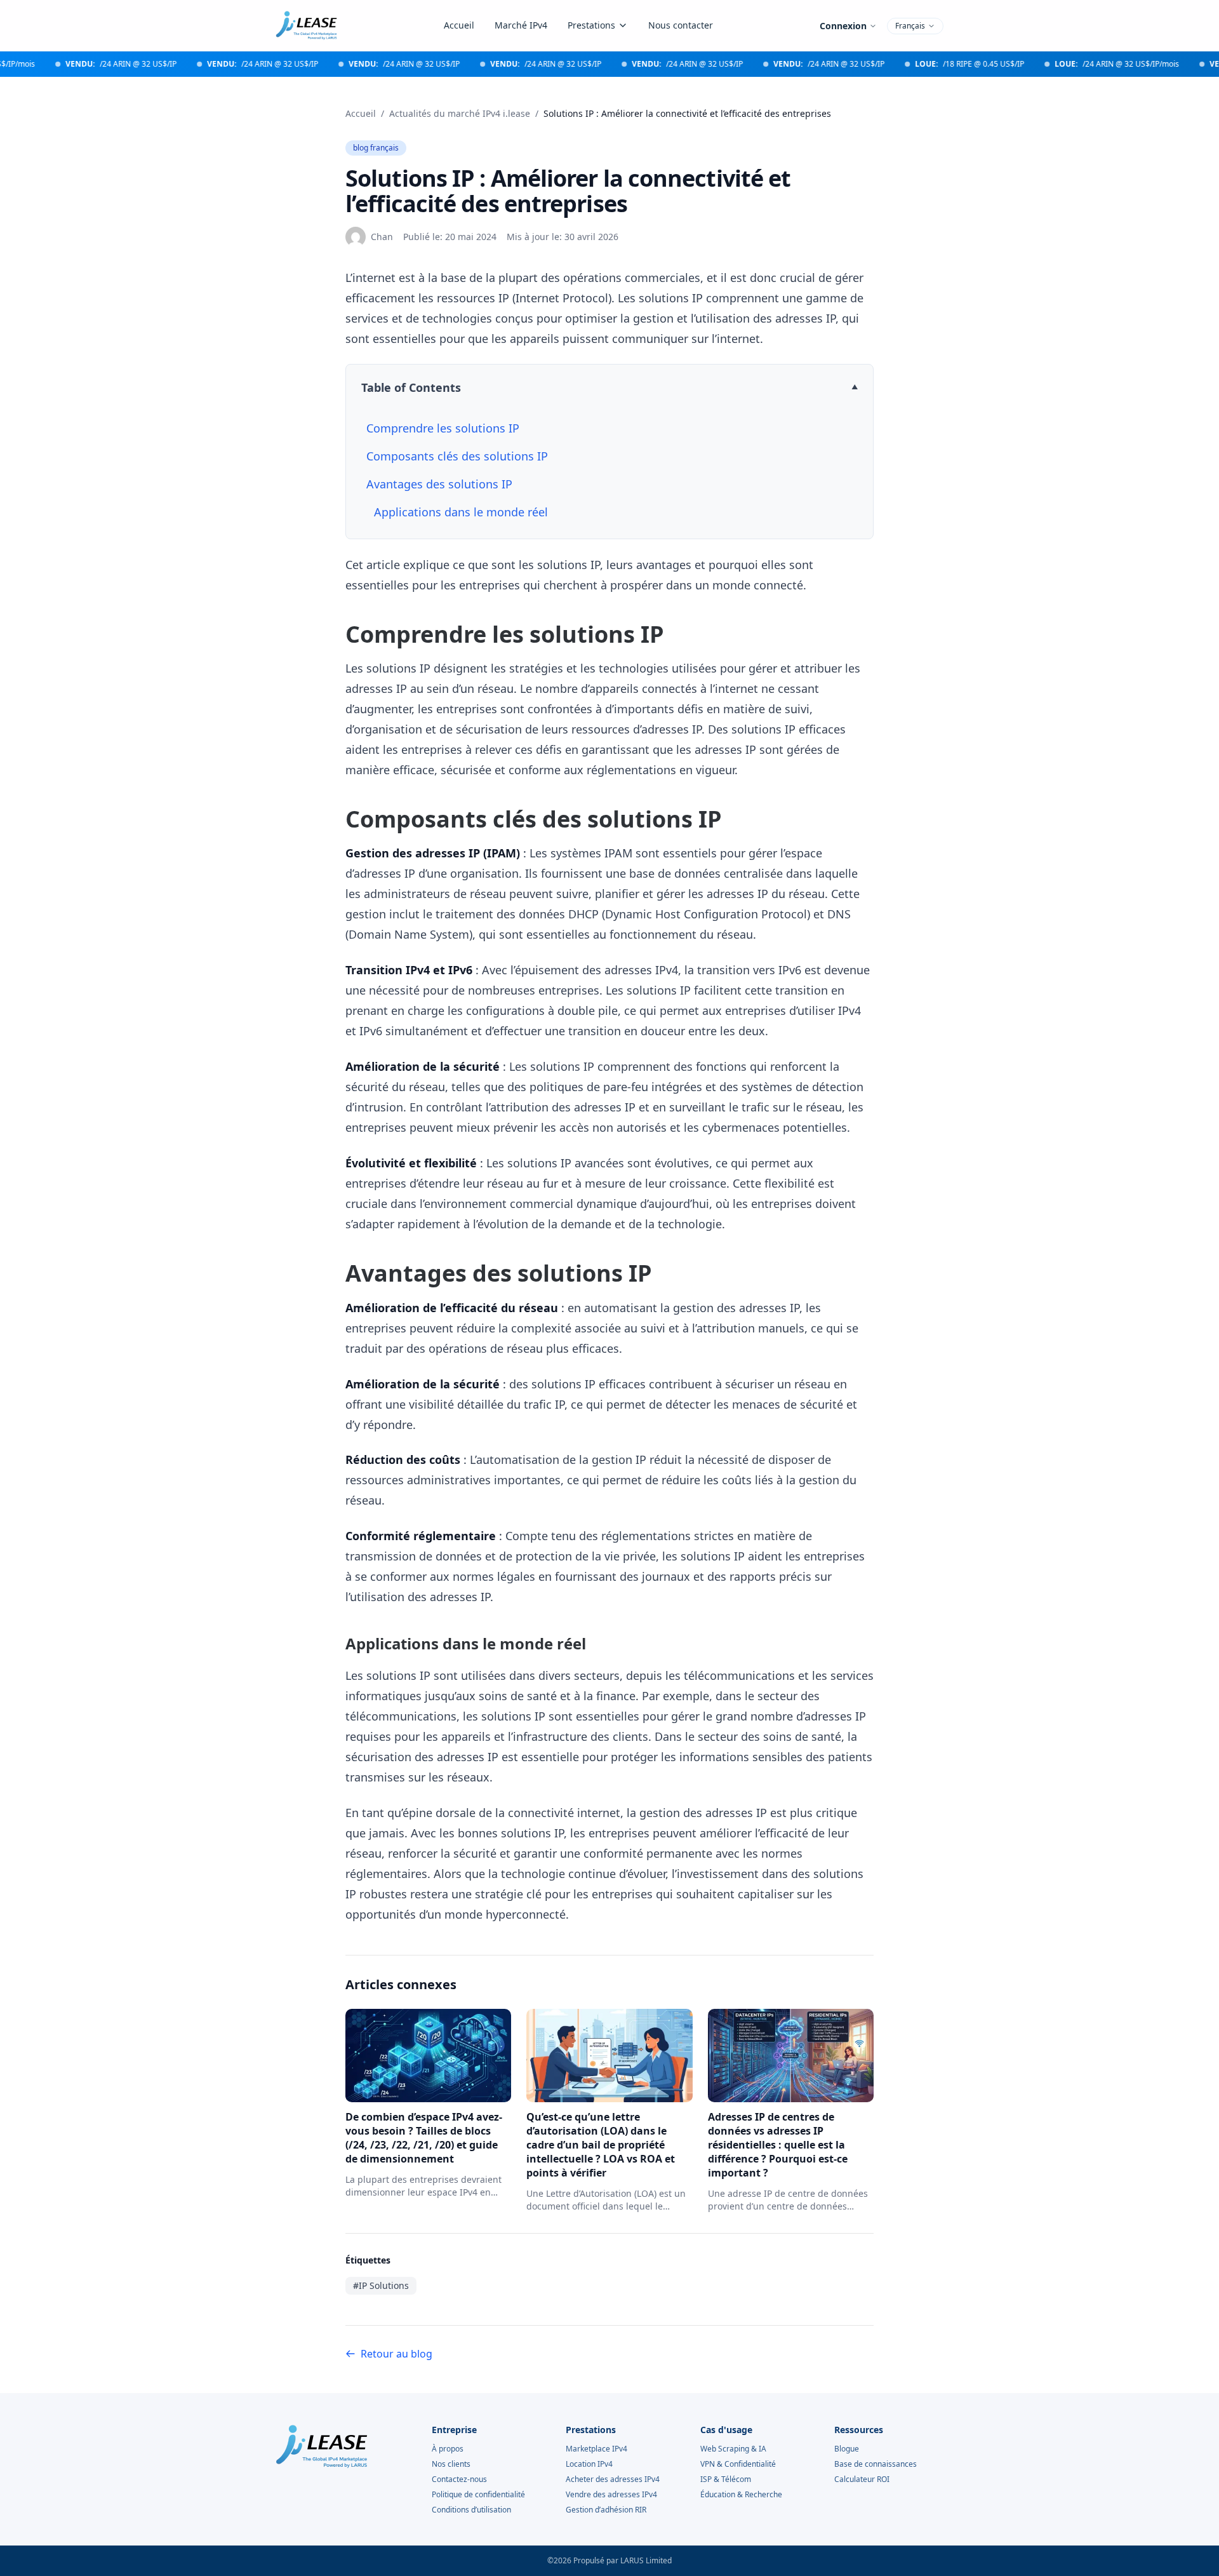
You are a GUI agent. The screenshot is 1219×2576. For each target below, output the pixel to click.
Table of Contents (411, 387)
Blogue (847, 2449)
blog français (376, 148)
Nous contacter (681, 25)
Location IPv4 (589, 2464)
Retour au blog (396, 2354)
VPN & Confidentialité (738, 2464)
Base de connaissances (876, 2464)
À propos (448, 2449)
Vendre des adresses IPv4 (611, 2495)
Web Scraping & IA (733, 2449)
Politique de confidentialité (478, 2495)
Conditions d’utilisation (471, 2510)
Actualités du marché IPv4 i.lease (460, 113)
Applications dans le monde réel (461, 512)
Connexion (843, 26)
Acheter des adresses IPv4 (613, 2479)
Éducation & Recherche (741, 2495)
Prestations (591, 25)
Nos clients (451, 2464)
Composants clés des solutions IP (457, 456)
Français (910, 26)
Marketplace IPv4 (596, 2449)
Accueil (459, 25)
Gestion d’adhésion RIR (606, 2510)
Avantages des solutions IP (439, 484)
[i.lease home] (306, 25)
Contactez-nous (459, 2479)
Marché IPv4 (521, 25)
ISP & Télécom (726, 2479)
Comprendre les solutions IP (443, 428)
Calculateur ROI (862, 2479)
